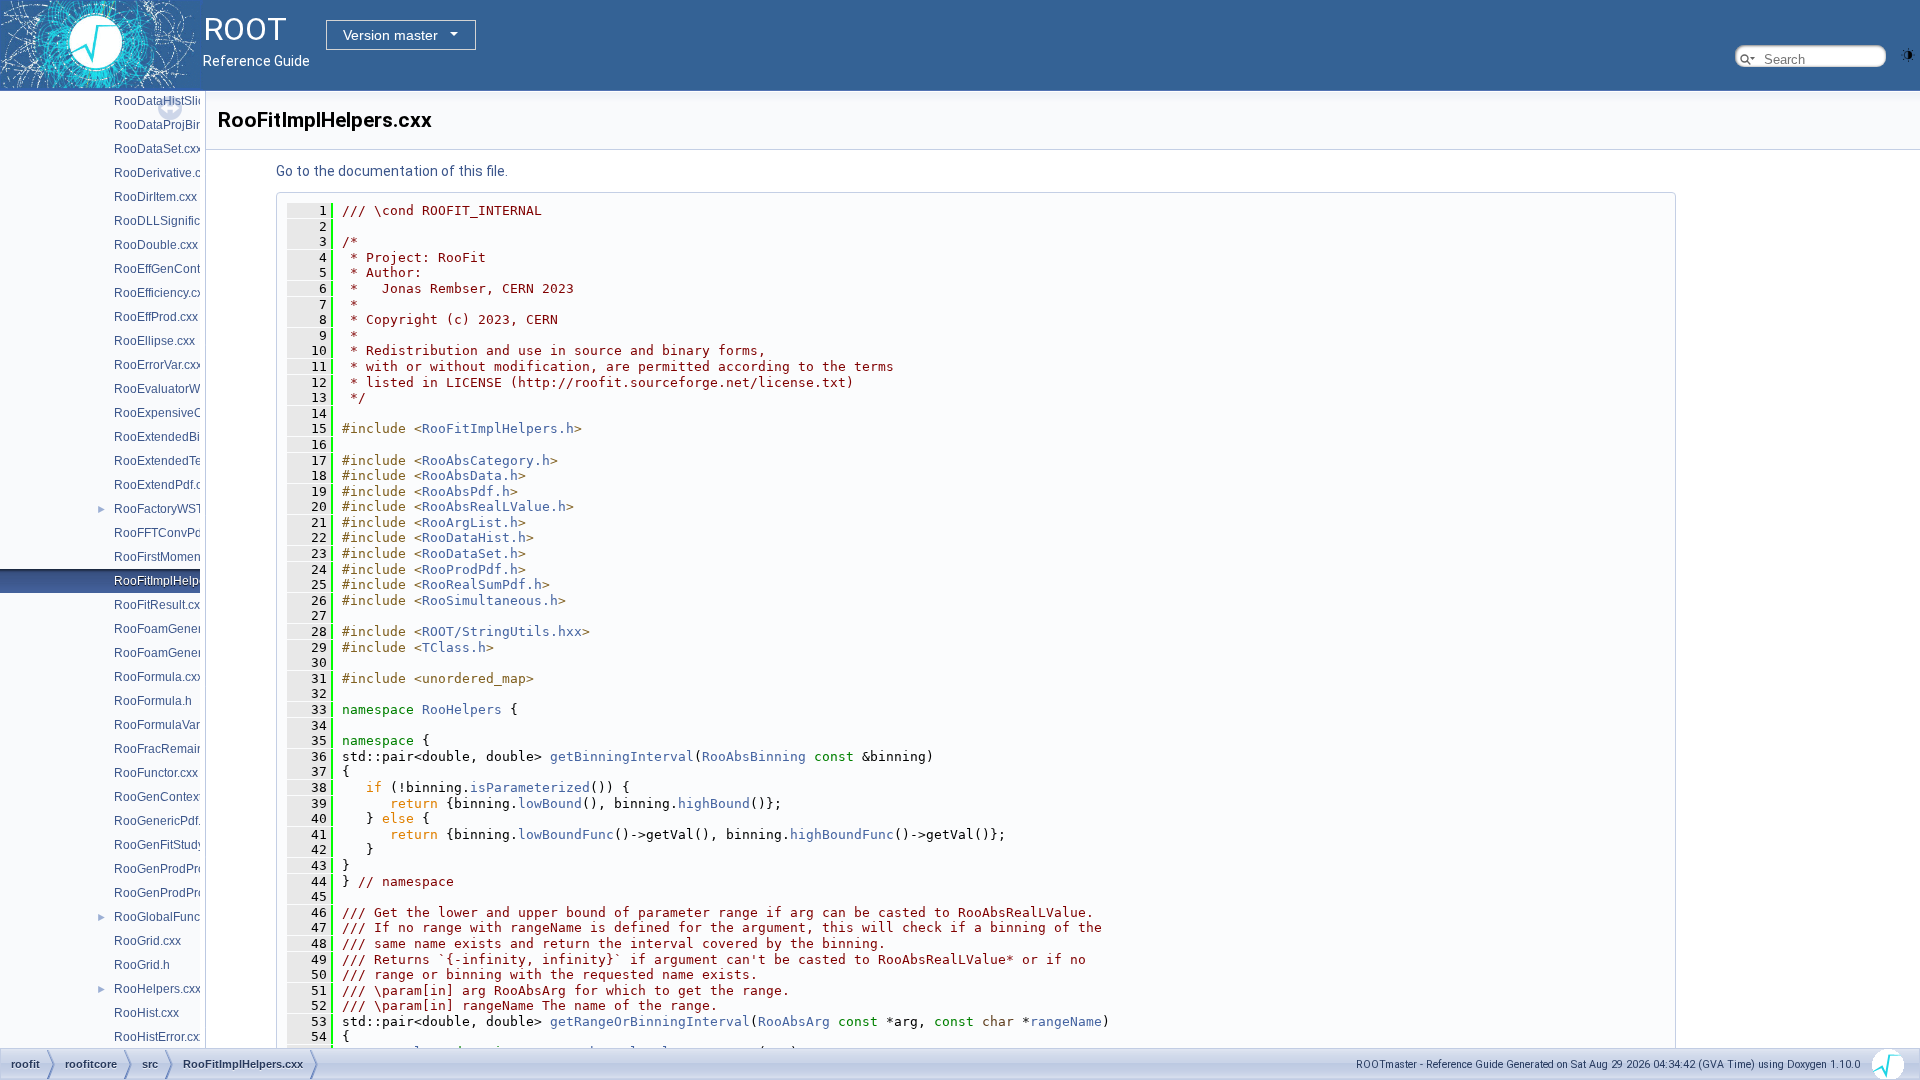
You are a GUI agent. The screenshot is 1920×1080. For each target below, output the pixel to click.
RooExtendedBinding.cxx (183, 437)
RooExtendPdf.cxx (164, 485)
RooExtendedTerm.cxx (175, 461)
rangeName (1066, 1021)
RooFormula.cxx (158, 677)
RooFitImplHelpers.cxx (175, 581)
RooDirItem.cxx (155, 197)
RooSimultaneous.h (490, 600)
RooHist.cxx (146, 1013)
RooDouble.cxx (156, 245)
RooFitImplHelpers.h (498, 428)
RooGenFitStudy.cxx (169, 845)
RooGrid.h (142, 965)
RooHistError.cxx (159, 1037)
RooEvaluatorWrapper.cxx (185, 389)
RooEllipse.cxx (154, 341)
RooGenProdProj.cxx (171, 869)
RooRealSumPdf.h (482, 584)
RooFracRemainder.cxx (178, 749)
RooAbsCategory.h (486, 460)
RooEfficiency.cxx (161, 293)
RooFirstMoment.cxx (169, 557)
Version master (390, 35)
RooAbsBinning (754, 756)
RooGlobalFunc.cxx (167, 917)
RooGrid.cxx (147, 941)
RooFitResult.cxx (160, 605)
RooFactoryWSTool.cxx (177, 509)
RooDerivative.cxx (163, 173)
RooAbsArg (794, 1021)
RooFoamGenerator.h (173, 653)
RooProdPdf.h (470, 569)
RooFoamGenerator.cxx (178, 629)
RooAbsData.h (470, 475)
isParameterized (530, 787)
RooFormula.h (153, 701)
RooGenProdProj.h (166, 893)
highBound (714, 803)
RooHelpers (462, 709)
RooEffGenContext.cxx (175, 269)
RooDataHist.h (474, 537)
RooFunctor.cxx (156, 773)
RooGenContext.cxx (168, 797)
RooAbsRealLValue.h (494, 506)
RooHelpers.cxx (157, 989)
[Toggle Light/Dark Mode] (1908, 53)
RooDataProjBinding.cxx (181, 125)
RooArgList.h (470, 522)
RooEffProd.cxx (156, 317)
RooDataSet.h (470, 553)
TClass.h (454, 647)
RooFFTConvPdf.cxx (170, 533)
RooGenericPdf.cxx (166, 821)
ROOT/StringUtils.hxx (502, 631)
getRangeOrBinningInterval (650, 1021)
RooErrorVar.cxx (158, 365)
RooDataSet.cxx (158, 149)
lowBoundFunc (566, 834)
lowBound (550, 803)
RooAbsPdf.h (466, 491)
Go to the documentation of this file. (392, 171)
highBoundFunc (842, 834)
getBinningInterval (622, 756)
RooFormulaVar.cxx (167, 725)
